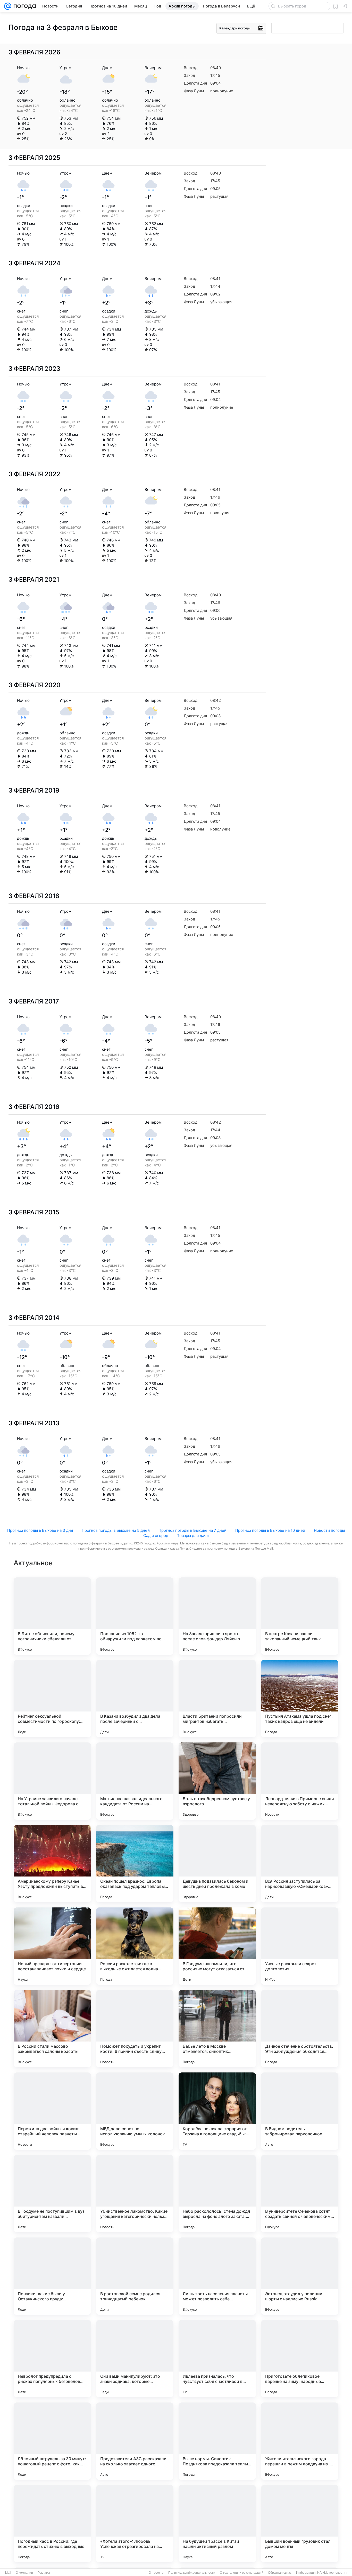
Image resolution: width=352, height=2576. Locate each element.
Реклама (44, 2573)
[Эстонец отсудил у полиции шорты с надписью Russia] (300, 2276)
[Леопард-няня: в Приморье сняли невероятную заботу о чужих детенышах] (300, 1781)
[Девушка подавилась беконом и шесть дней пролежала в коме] (217, 1864)
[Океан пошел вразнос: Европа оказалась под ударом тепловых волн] (135, 1864)
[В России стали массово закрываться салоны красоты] (52, 2029)
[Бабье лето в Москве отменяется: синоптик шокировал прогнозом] (217, 2029)
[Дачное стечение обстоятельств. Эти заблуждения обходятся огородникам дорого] (300, 2029)
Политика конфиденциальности (192, 2573)
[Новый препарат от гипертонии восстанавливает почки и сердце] (52, 1946)
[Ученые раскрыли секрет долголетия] (300, 1946)
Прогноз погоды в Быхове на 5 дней (116, 1530)
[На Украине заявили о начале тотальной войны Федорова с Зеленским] (52, 1781)
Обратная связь (280, 2573)
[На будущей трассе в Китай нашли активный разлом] (217, 2524)
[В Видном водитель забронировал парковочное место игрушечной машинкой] (300, 2111)
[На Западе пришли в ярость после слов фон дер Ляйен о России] (217, 1616)
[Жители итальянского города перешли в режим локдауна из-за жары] (300, 2441)
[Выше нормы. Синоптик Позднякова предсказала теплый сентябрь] (217, 2441)
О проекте (156, 2573)
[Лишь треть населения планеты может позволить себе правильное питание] (217, 2276)
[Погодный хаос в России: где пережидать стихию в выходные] (52, 2524)
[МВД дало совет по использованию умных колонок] (135, 2111)
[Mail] (8, 6)
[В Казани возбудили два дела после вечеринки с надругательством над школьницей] (135, 1699)
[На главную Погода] (24, 6)
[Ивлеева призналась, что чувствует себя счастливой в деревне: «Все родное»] (217, 2359)
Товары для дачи (193, 1536)
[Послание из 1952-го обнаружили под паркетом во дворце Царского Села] (135, 1616)
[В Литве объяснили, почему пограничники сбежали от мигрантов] (52, 1616)
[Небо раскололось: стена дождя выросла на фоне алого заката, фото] (217, 2194)
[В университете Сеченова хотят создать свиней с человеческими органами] (300, 2194)
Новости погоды (329, 1530)
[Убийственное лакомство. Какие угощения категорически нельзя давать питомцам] (135, 2194)
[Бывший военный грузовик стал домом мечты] (300, 2524)
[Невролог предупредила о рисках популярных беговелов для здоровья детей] (52, 2359)
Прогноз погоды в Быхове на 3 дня (40, 1530)
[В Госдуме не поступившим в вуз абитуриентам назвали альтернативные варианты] (52, 2194)
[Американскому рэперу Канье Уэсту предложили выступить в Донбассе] (52, 1864)
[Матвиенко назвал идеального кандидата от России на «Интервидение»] (135, 1781)
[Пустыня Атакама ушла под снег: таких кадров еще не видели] (300, 1699)
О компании (24, 2573)
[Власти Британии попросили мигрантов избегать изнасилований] (217, 1699)
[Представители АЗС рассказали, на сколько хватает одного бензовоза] (135, 2441)
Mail (8, 2573)
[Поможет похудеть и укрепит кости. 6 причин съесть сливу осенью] (135, 2029)
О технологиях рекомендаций (242, 2573)
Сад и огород (156, 1536)
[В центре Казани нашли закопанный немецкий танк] (300, 1616)
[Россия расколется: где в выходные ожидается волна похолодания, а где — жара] (135, 1946)
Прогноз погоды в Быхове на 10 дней (270, 1530)
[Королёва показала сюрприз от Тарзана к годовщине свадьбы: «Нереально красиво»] (217, 2111)
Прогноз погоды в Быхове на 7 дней (192, 1530)
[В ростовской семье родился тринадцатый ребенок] (135, 2276)
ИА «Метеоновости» (332, 2573)
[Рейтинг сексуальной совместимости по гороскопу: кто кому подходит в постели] (52, 1699)
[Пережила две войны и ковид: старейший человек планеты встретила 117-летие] (52, 2111)
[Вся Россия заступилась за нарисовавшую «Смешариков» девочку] (300, 1864)
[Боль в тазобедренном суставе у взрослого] (217, 1781)
